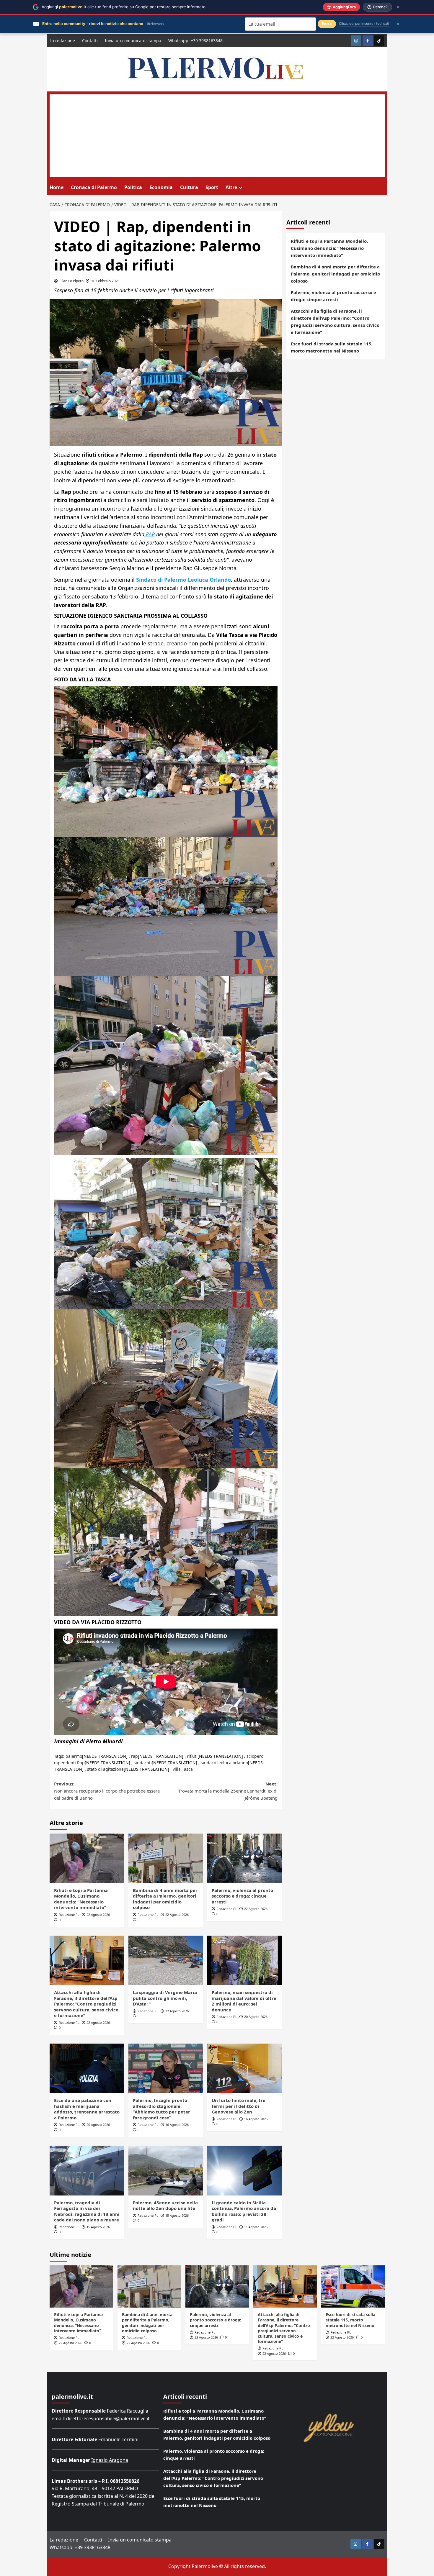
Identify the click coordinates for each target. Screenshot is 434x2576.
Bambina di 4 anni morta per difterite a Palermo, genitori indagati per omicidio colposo (165, 1899)
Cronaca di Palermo (94, 187)
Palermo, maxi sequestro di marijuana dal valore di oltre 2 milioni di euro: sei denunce (244, 2001)
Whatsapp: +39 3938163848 (195, 41)
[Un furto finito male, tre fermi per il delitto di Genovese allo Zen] (244, 2068)
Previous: (107, 1791)
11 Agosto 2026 (256, 2227)
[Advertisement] (217, 136)
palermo (74, 1756)
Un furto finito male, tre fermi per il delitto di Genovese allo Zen (239, 2106)
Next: (228, 1791)
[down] (240, 188)
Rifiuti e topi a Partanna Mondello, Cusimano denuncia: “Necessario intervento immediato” (81, 1899)
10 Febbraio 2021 (106, 281)
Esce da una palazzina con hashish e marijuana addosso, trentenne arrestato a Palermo (87, 2109)
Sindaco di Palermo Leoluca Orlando (183, 580)
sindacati (143, 1763)
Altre (231, 187)
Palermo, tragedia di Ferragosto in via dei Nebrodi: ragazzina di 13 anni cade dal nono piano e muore (87, 2211)
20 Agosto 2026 (256, 2017)
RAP (150, 534)
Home (57, 187)
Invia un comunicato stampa (133, 41)
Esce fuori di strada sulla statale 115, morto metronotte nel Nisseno (332, 347)
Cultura (189, 187)
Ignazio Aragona (110, 2460)
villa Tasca (183, 1769)
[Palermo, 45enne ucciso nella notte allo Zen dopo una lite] (166, 2170)
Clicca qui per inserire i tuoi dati (364, 24)
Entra (327, 24)
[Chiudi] (398, 7)
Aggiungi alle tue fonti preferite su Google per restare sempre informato (124, 7)
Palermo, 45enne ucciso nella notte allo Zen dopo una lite (165, 2206)
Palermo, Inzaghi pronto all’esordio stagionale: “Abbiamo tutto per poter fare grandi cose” (161, 2109)
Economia (161, 187)
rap (134, 1756)
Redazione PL (69, 1915)
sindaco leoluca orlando (224, 1763)
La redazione (62, 41)
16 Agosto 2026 (177, 2125)
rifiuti (192, 1756)
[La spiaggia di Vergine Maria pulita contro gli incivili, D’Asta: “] (166, 1960)
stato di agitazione (105, 1769)
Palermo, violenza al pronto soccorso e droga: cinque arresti (242, 1896)
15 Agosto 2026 (98, 2227)
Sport (212, 187)
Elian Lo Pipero (71, 281)
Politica (133, 187)
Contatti (90, 41)
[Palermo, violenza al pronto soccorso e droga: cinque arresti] (244, 1858)
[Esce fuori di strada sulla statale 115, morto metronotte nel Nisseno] (353, 2286)
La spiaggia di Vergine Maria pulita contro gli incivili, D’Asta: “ (165, 1998)
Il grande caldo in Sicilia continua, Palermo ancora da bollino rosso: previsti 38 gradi (244, 2211)
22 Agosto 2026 (98, 1915)
